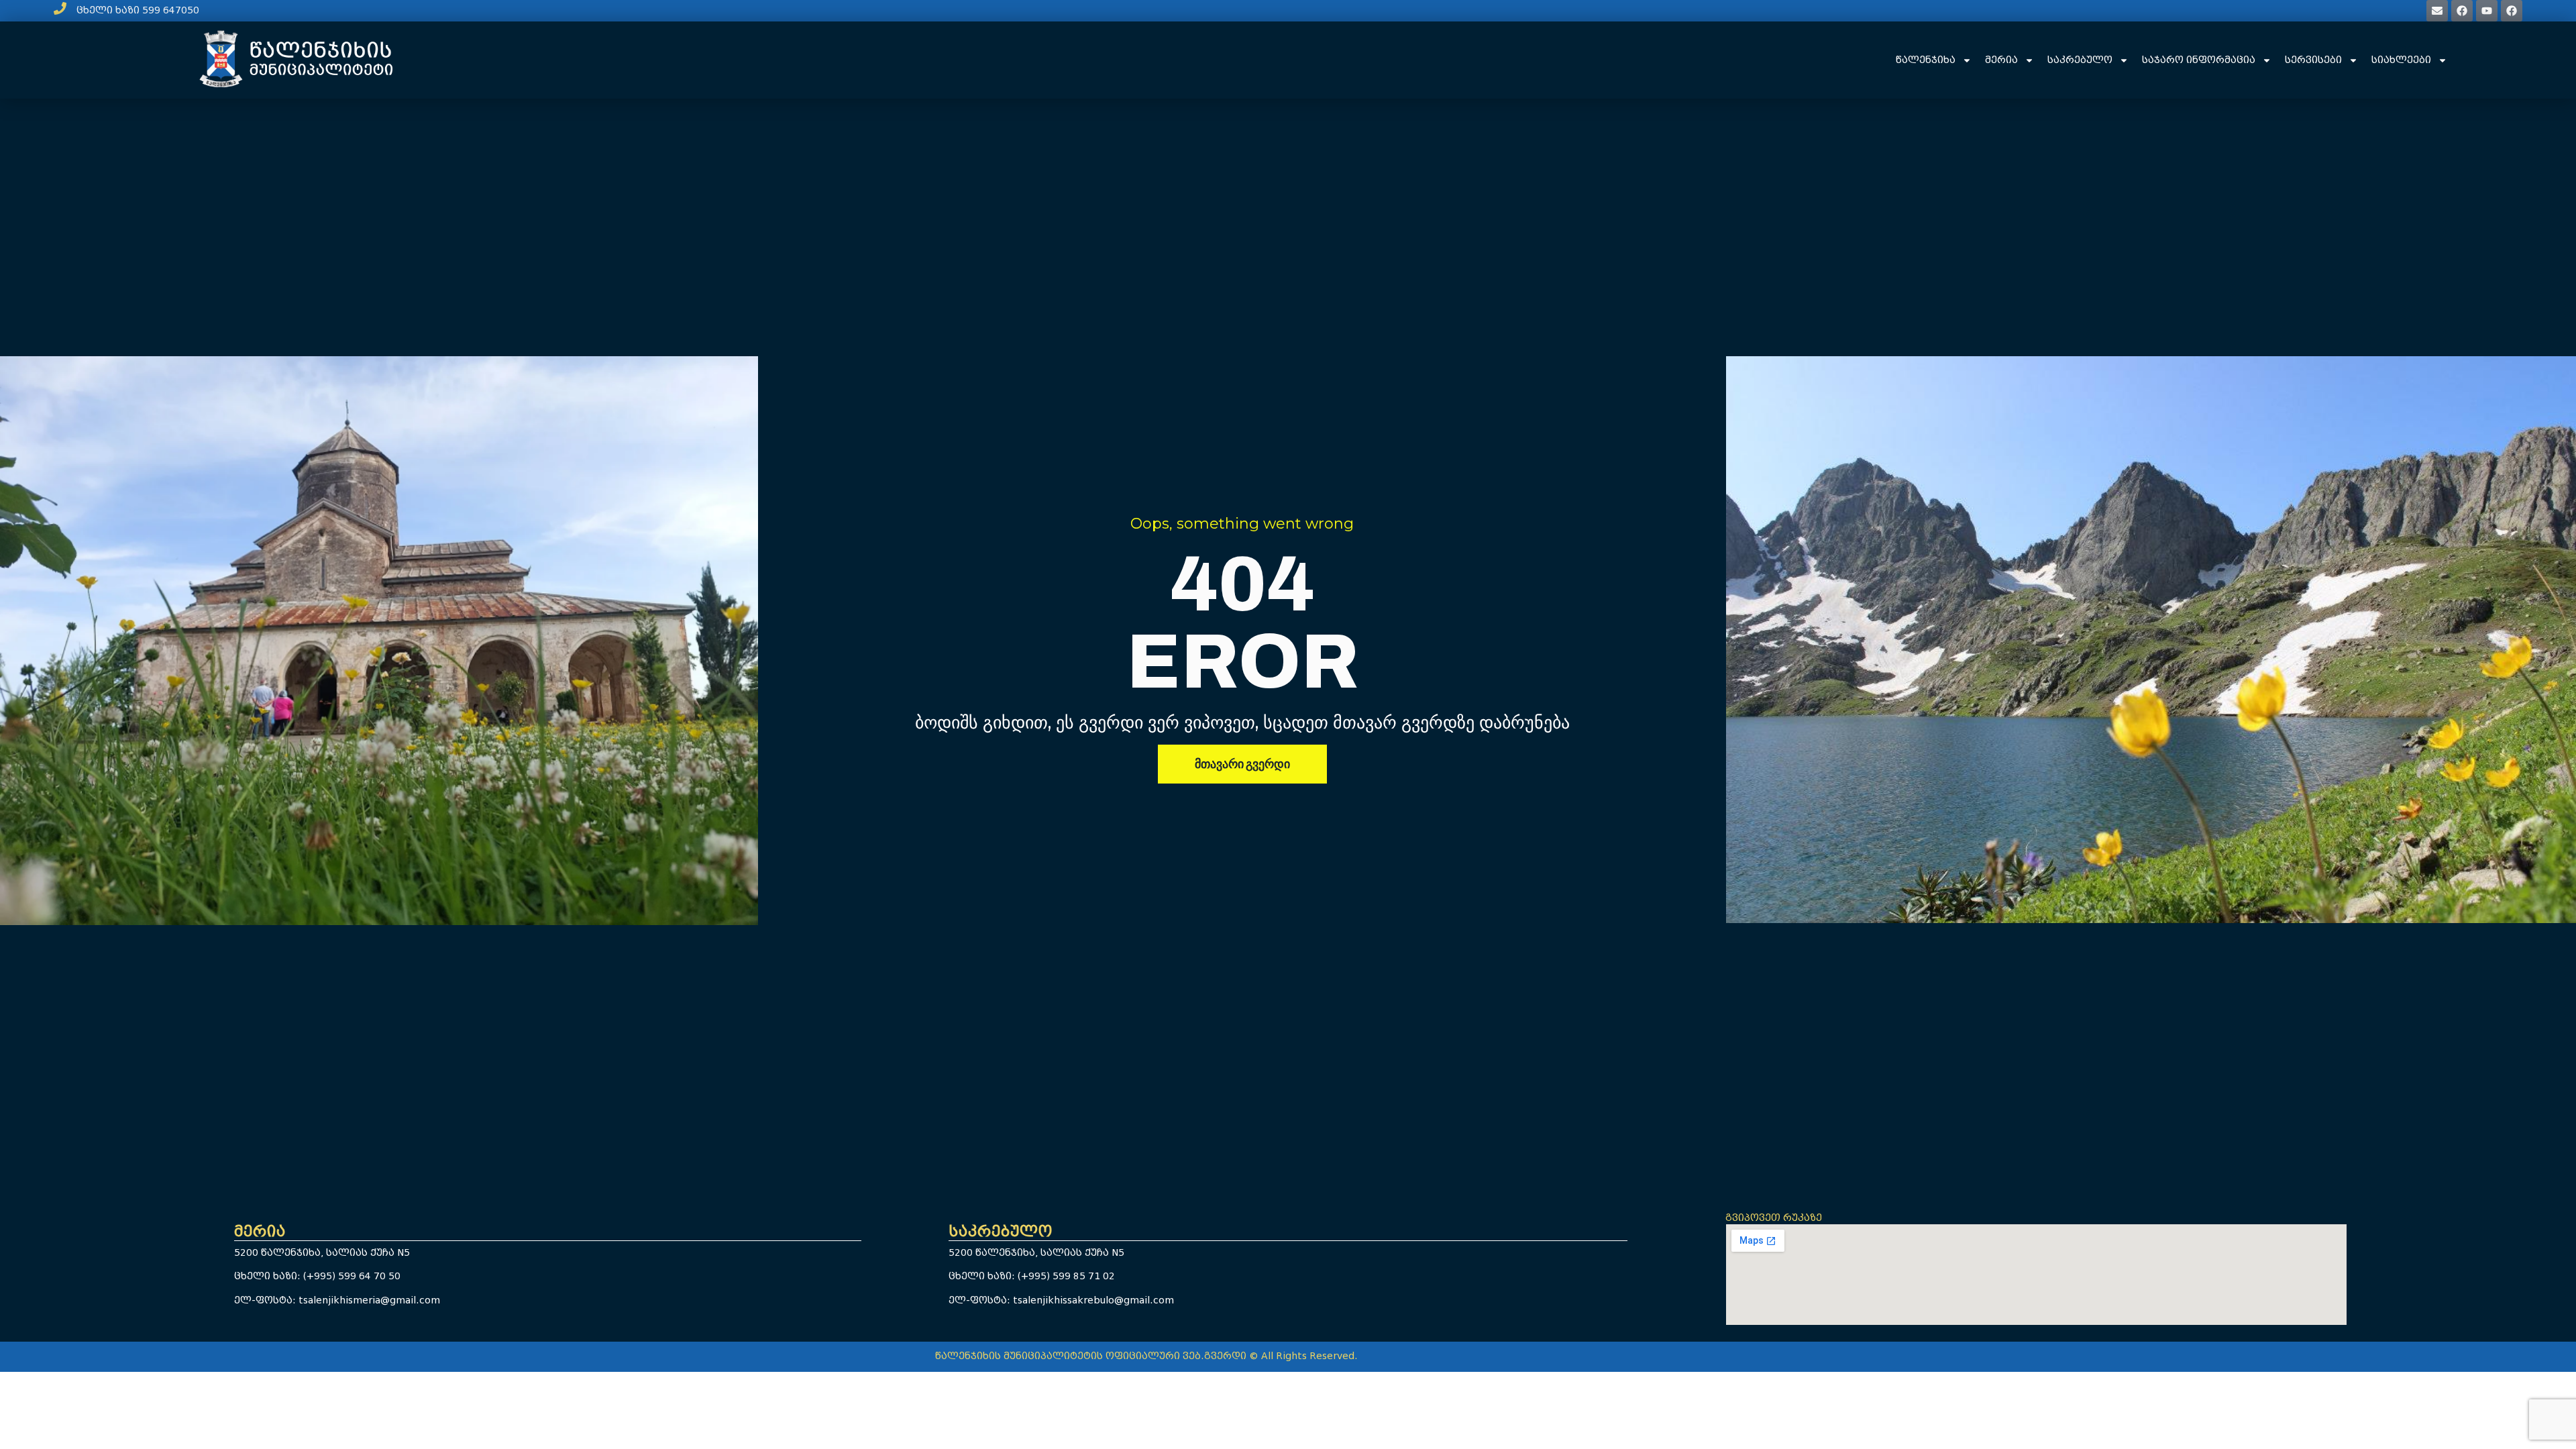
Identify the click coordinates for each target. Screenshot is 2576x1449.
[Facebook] (2462, 11)
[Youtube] (2487, 11)
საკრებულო (2080, 60)
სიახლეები (2401, 60)
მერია (2001, 60)
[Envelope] (2437, 11)
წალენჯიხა (1926, 60)
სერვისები (2313, 60)
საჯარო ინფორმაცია (2199, 60)
